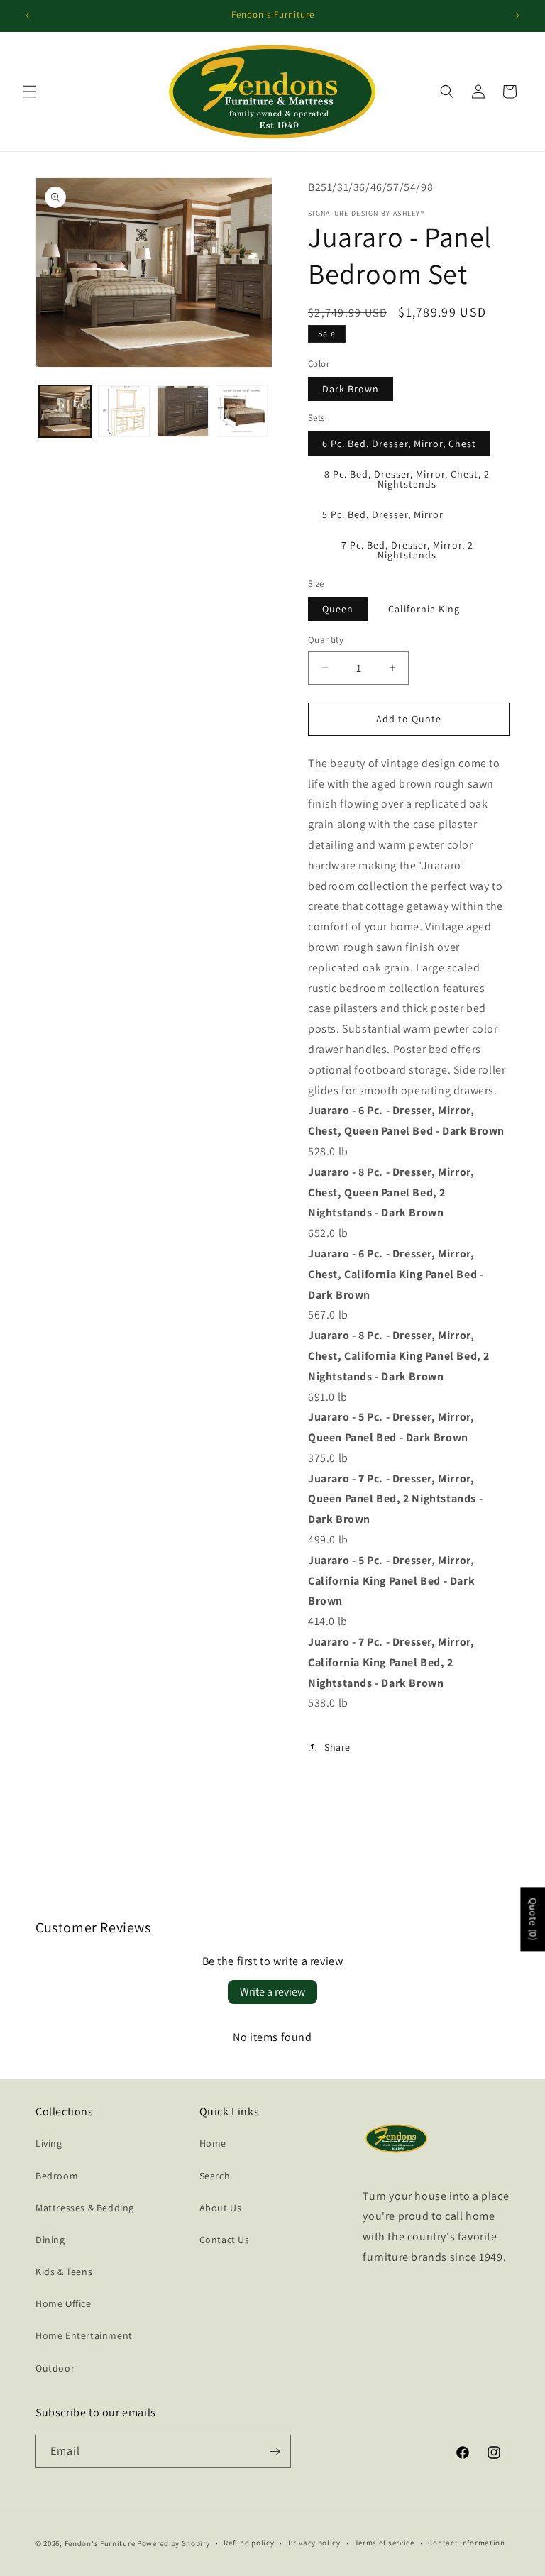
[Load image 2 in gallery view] (124, 411)
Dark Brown (351, 389)
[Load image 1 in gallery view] (65, 411)
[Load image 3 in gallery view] (183, 411)
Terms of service (385, 2543)
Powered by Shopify (174, 2543)
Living (49, 2143)
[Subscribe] (275, 2451)
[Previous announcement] (28, 16)
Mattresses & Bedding (85, 2208)
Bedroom (57, 2176)
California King (424, 609)
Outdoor (55, 2368)
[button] (30, 92)
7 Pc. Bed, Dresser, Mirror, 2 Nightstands (407, 550)
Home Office (64, 2303)
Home (213, 2143)
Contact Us (225, 2240)
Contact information (466, 2543)
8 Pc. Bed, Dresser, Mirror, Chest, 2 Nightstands (407, 479)
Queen (338, 609)
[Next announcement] (517, 16)
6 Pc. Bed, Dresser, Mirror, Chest (399, 444)
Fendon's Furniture (100, 2543)
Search (215, 2176)
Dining (50, 2240)
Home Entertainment (84, 2335)
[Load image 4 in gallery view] (242, 411)
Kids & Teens (64, 2272)
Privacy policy (314, 2543)
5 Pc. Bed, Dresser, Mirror (383, 514)
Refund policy (249, 2543)
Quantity (326, 640)
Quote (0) (533, 1920)
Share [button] (337, 1747)
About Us (221, 2208)
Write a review (272, 1992)
